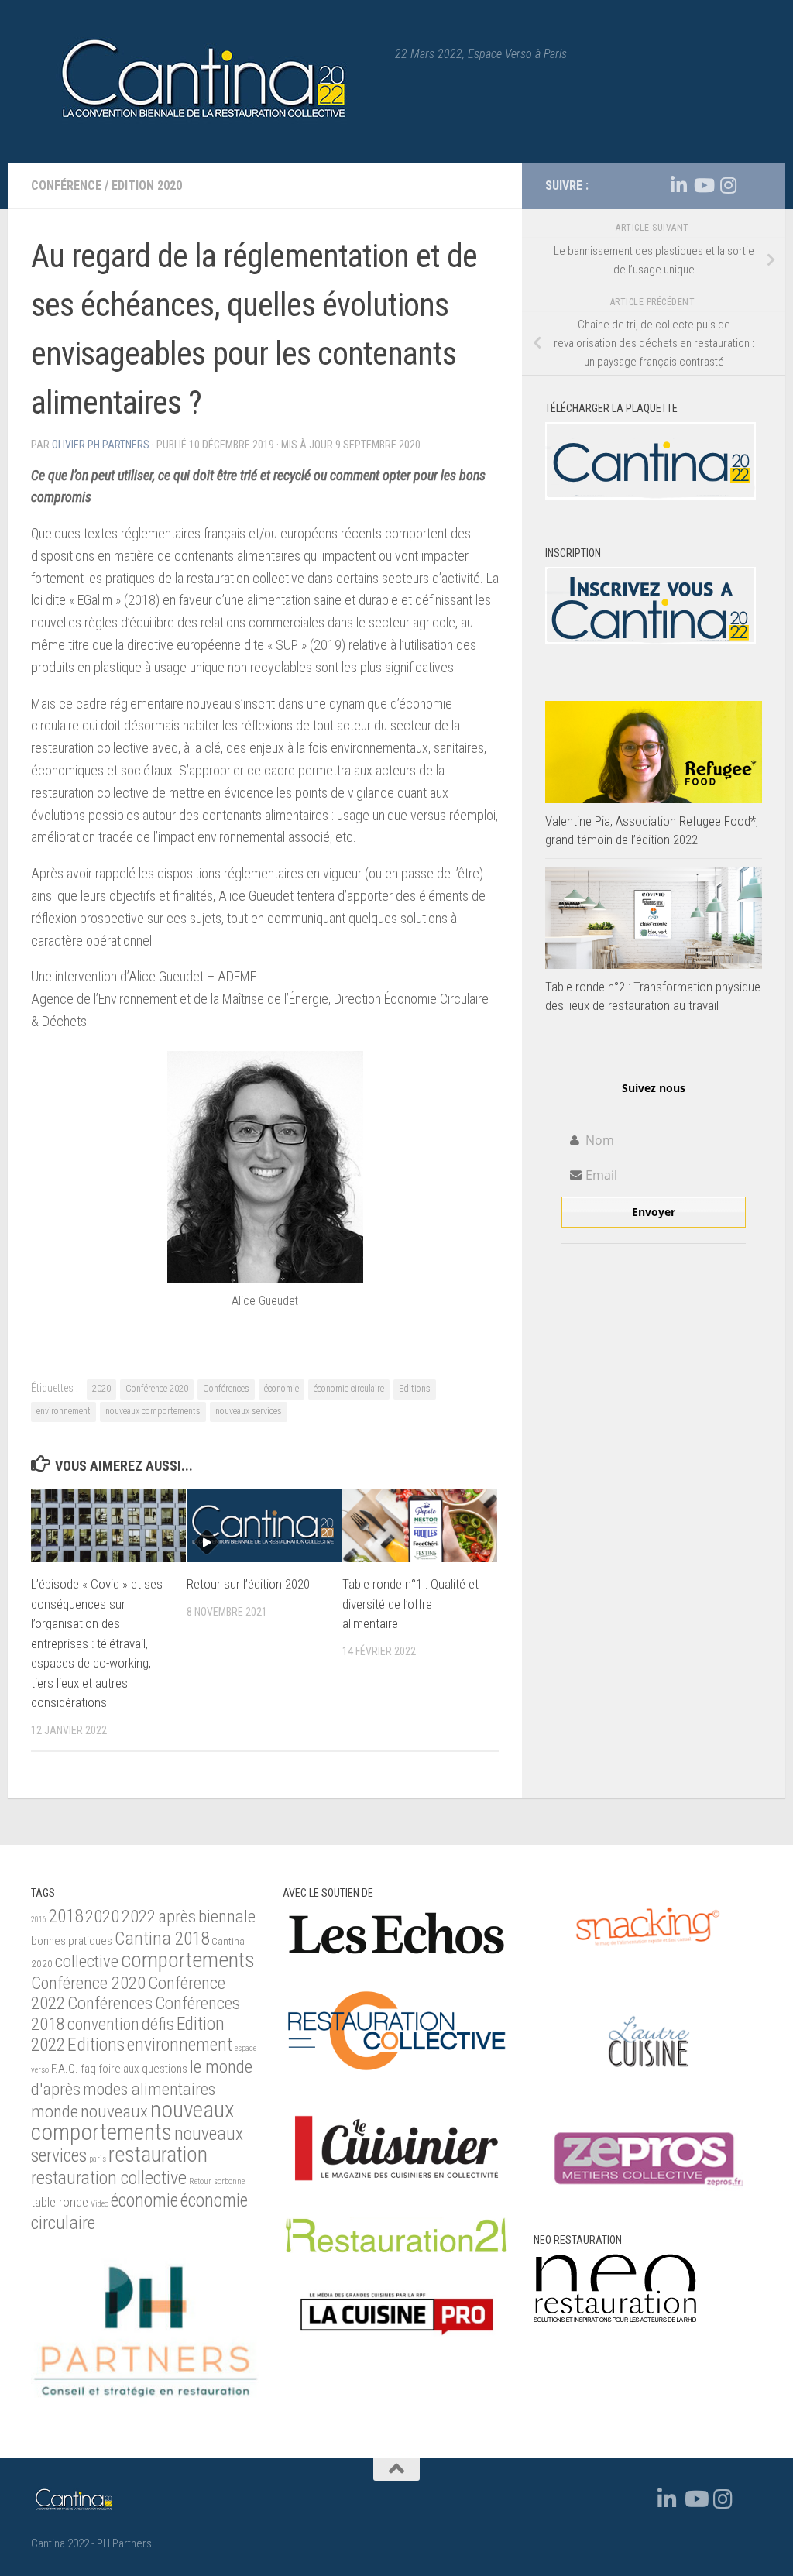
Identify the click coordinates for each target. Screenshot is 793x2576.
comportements (188, 1960)
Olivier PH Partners (101, 445)
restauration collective (109, 2178)
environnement (64, 1411)
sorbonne (229, 2181)
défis (158, 2024)
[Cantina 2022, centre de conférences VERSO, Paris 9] (651, 641)
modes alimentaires (149, 2089)
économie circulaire (349, 1389)
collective (87, 1961)
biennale (227, 1916)
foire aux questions (143, 2069)
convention (103, 2024)
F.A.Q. (65, 2069)
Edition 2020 (147, 185)
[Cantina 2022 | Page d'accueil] (205, 81)
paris (98, 2159)
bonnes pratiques (72, 1941)
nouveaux (114, 2112)
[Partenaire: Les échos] (397, 1956)
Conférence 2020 (157, 1389)
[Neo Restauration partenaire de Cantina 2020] (615, 2318)
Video (100, 2204)
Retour (200, 2181)
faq (88, 2069)
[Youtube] (703, 185)
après (177, 1917)
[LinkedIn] (678, 185)
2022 (139, 1917)
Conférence (66, 185)
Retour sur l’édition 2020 (248, 1584)
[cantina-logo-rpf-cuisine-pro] (397, 2344)
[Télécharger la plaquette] (651, 496)
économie (281, 1389)
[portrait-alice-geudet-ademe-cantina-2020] (265, 1279)
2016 (39, 1920)
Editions (415, 1389)
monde (55, 2112)
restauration (158, 2155)
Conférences (226, 1389)
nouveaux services (249, 1411)
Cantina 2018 (162, 1939)
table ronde (60, 2202)
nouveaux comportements (153, 1411)
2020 (101, 1389)
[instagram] (728, 185)
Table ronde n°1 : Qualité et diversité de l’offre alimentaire (410, 1604)
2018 (66, 1916)
